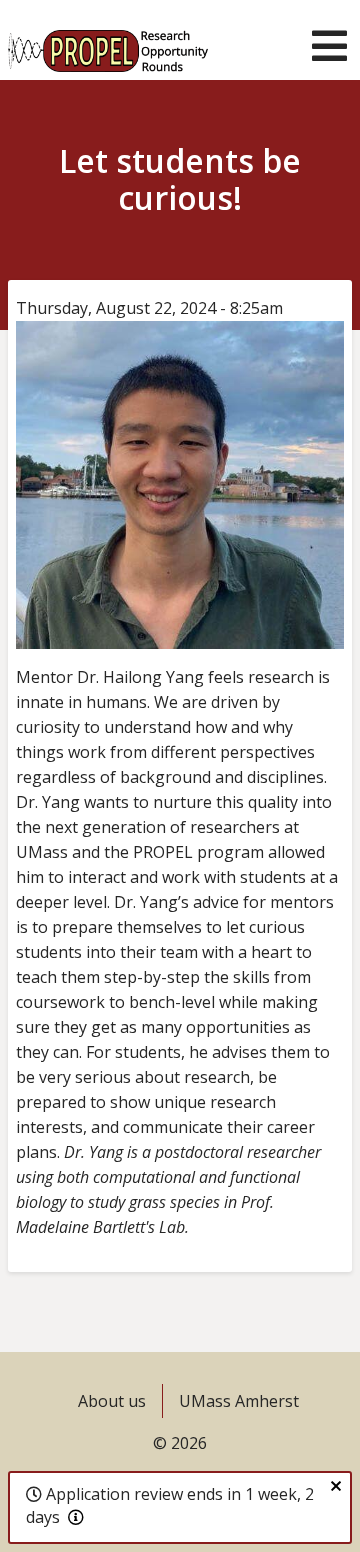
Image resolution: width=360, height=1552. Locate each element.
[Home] (108, 40)
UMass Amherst (239, 1401)
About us (112, 1401)
